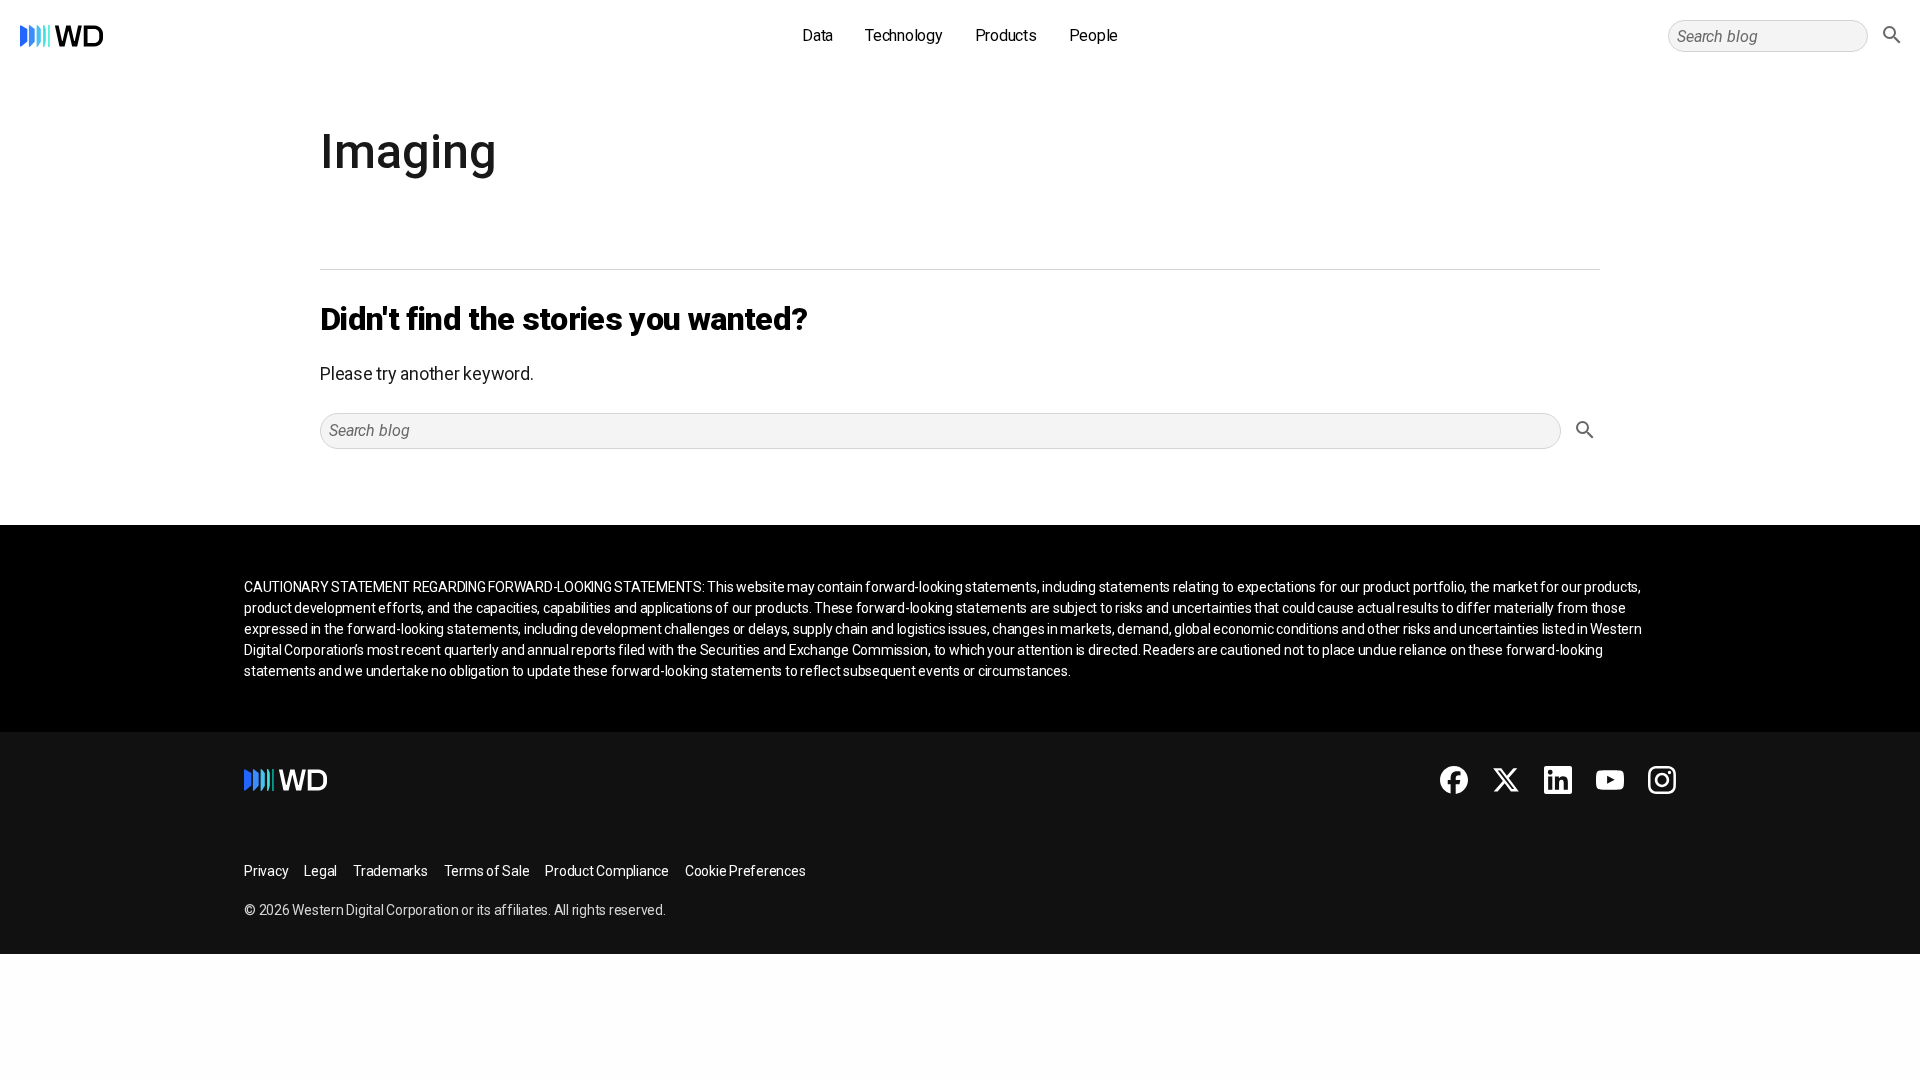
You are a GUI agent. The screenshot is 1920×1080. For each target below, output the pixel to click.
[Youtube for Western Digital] (1610, 780)
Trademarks (390, 871)
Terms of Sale (487, 871)
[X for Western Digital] (1506, 780)
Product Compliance (607, 871)
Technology (904, 35)
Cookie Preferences (745, 871)
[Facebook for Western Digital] (1454, 780)
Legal (320, 871)
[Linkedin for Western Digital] (1558, 780)
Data (817, 35)
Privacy (266, 871)
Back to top (1829, 1056)
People (1094, 35)
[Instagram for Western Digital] (1662, 780)
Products (1006, 35)
